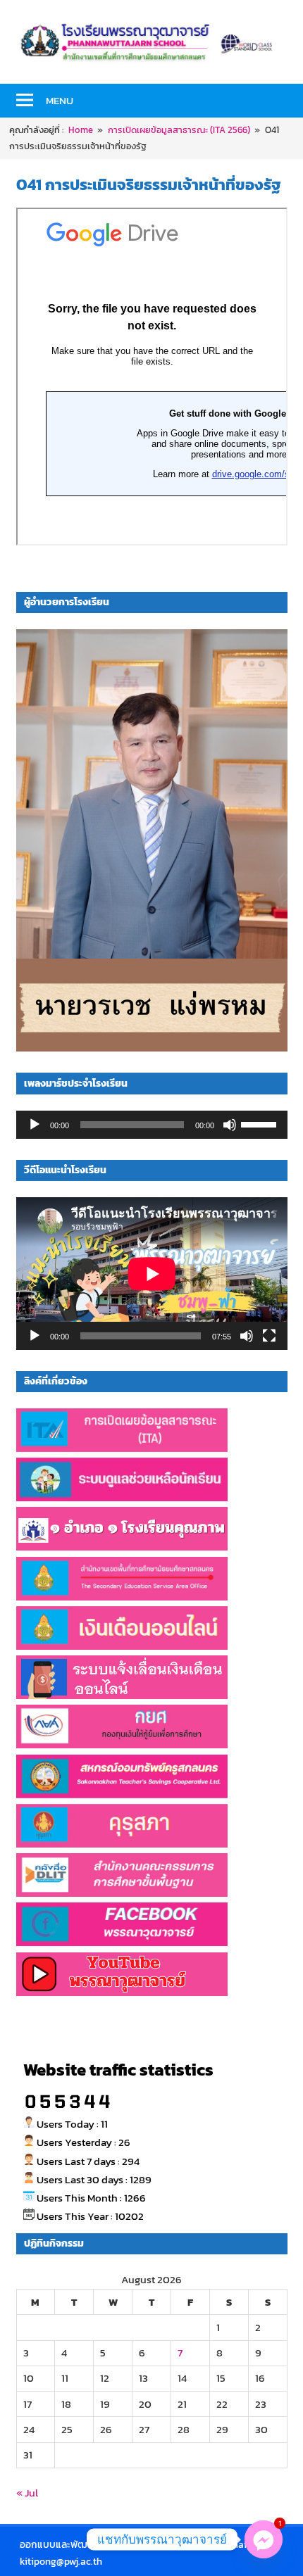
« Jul (27, 2493)
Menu (60, 100)
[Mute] (230, 1125)
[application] (152, 1125)
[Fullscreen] (269, 1336)
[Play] (35, 1125)
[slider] (261, 1123)
